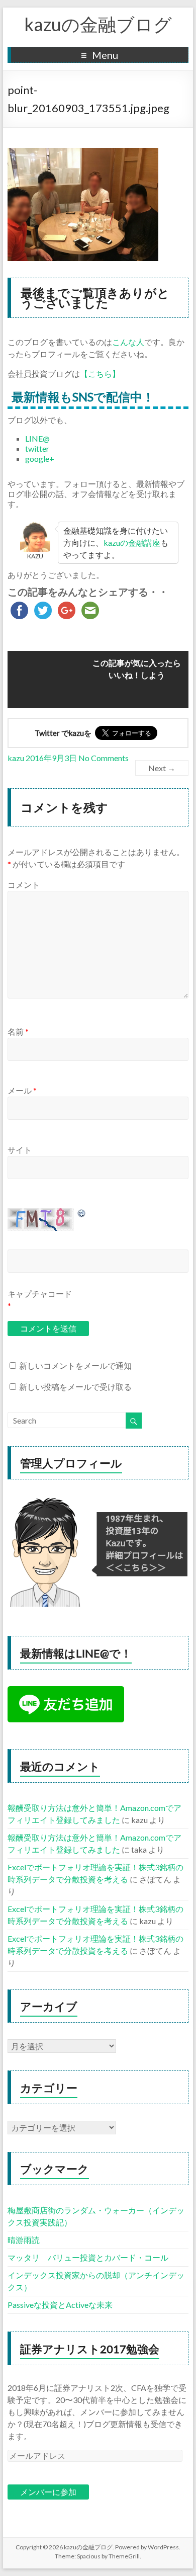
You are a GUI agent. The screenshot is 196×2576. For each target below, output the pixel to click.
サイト (20, 1150)
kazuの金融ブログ (98, 24)
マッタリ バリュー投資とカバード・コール (88, 2257)
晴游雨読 (24, 2240)
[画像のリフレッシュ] (82, 1213)
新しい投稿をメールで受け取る (75, 1387)
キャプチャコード (40, 1294)
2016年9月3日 (51, 758)
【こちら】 (100, 373)
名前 (18, 1031)
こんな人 (128, 342)
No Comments (104, 758)
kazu (16, 758)
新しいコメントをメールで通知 (75, 1365)
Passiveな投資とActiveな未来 (60, 2305)
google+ (40, 459)
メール (22, 1090)
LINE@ (37, 438)
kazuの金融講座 (132, 543)
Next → (162, 768)
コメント (24, 885)
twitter (37, 448)
